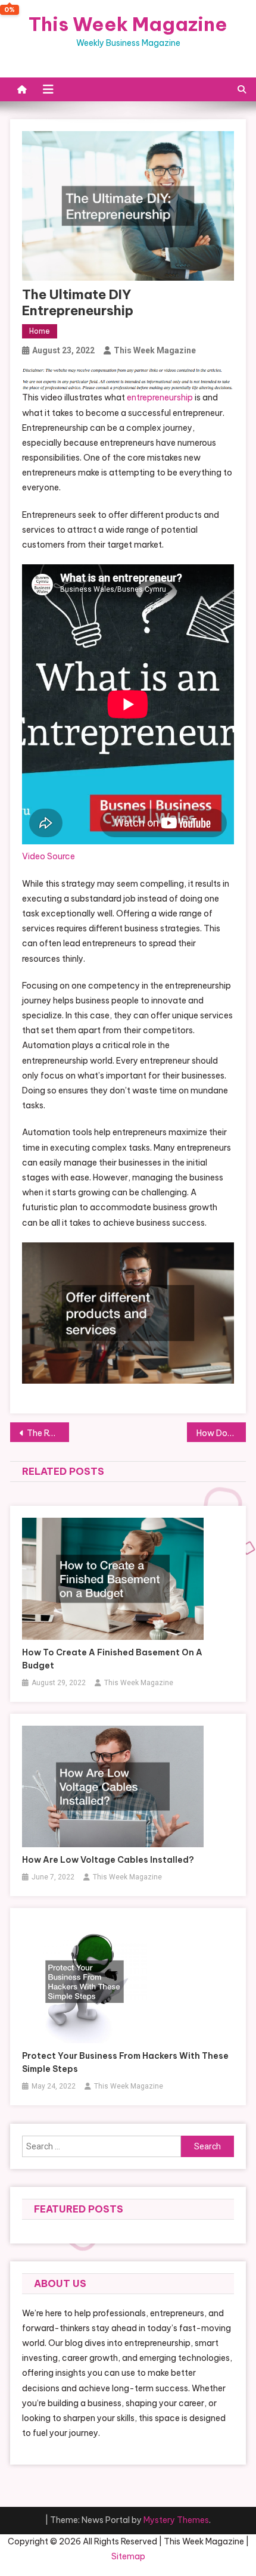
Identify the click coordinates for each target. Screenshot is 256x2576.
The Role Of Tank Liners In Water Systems (48, 1433)
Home (40, 331)
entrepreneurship (160, 397)
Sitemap (128, 2556)
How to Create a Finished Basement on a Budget (112, 1659)
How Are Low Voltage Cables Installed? (108, 1860)
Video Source (49, 856)
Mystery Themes (176, 2520)
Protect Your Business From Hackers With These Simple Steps (125, 2062)
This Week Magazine (128, 24)
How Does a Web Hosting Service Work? (221, 1433)
